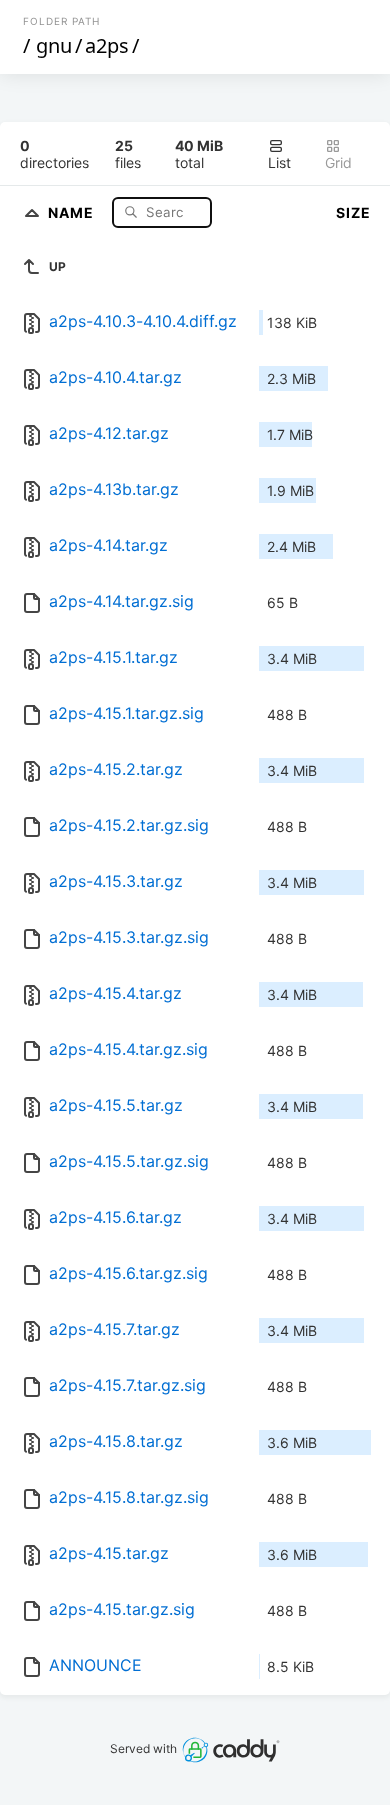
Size (353, 212)
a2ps (107, 45)
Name (73, 211)
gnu (54, 45)
